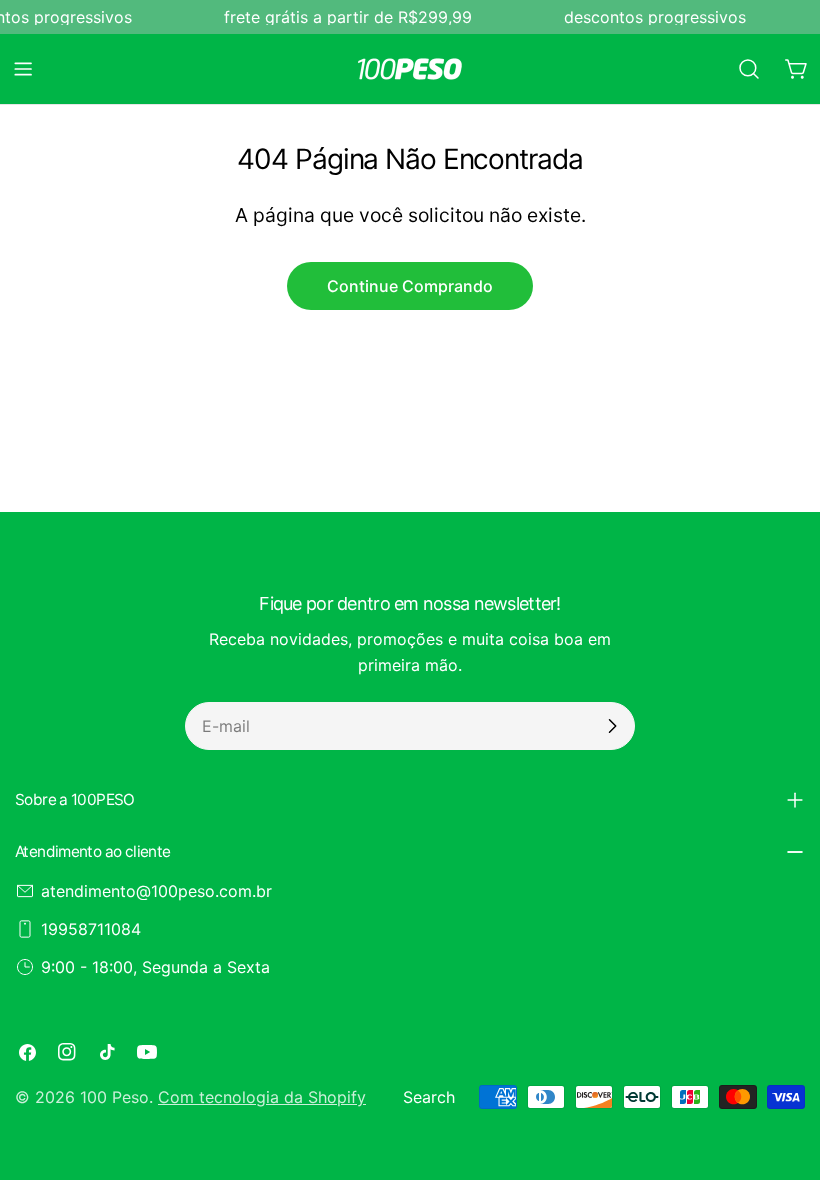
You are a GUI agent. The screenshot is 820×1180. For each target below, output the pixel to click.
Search (429, 1097)
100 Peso (114, 1097)
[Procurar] (749, 69)
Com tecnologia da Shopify (262, 1097)
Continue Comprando (410, 286)
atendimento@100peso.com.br (156, 891)
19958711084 (91, 929)
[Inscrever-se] (612, 726)
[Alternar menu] (23, 69)
